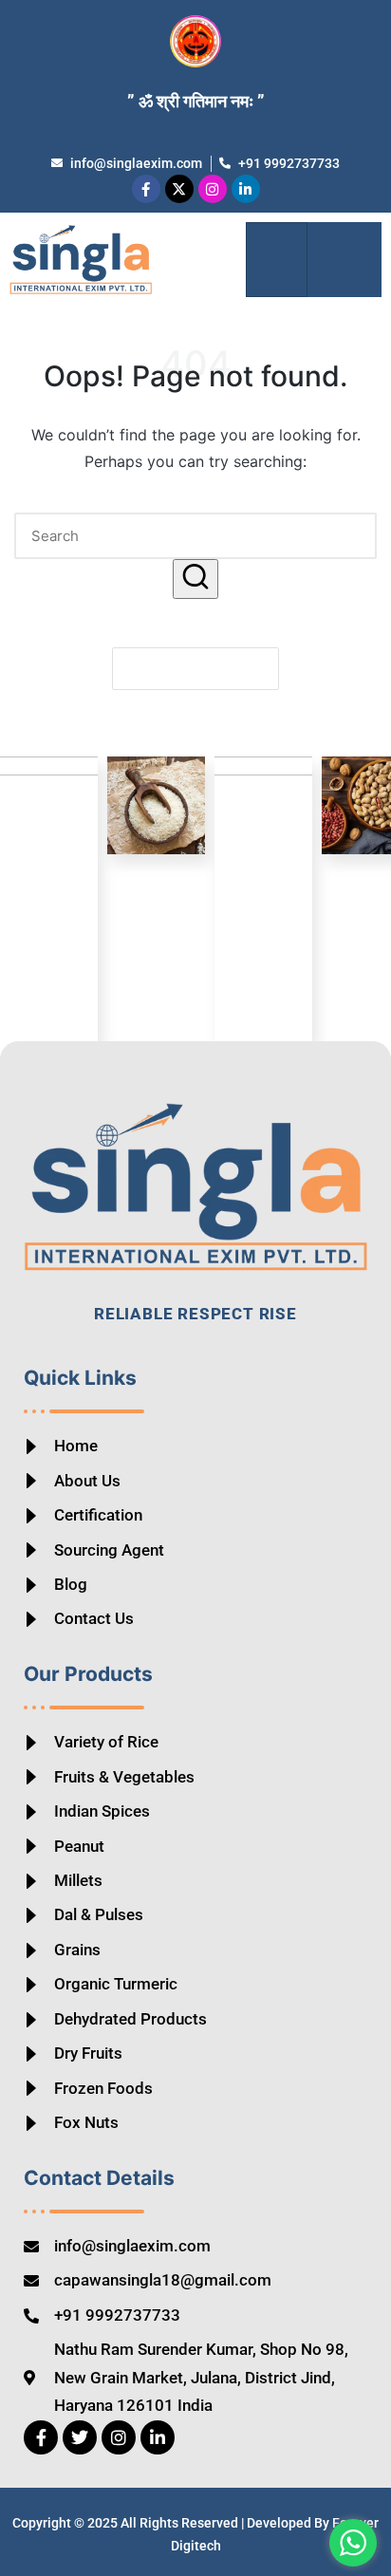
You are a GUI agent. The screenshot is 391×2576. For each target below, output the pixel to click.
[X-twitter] (179, 189)
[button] (344, 260)
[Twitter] (80, 2437)
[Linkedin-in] (246, 189)
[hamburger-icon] (277, 260)
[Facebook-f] (146, 189)
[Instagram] (213, 189)
